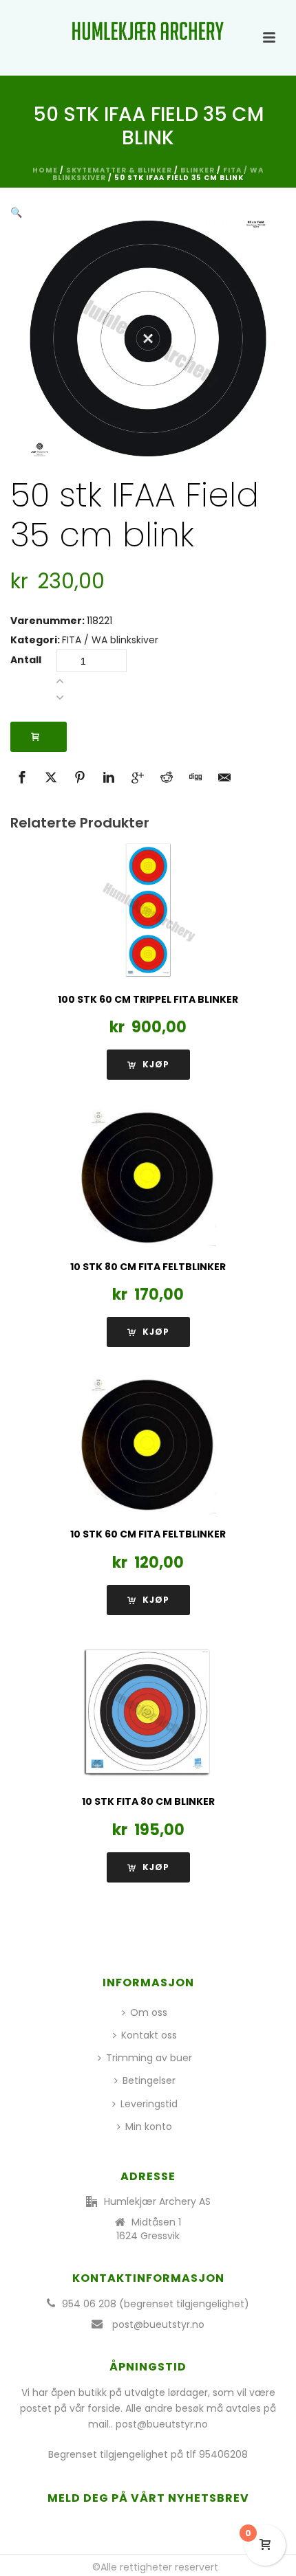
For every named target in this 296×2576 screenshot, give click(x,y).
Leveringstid (149, 2104)
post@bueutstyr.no (158, 2324)
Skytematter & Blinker (119, 170)
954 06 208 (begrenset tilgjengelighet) (156, 2304)
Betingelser (149, 2080)
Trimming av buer (149, 2058)
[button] (16, 212)
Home (45, 170)
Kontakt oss (149, 2035)
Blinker (198, 170)
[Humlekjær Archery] (148, 31)
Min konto (149, 2127)
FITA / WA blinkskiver (110, 640)
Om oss (149, 2012)
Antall (26, 660)
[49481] (39, 737)
